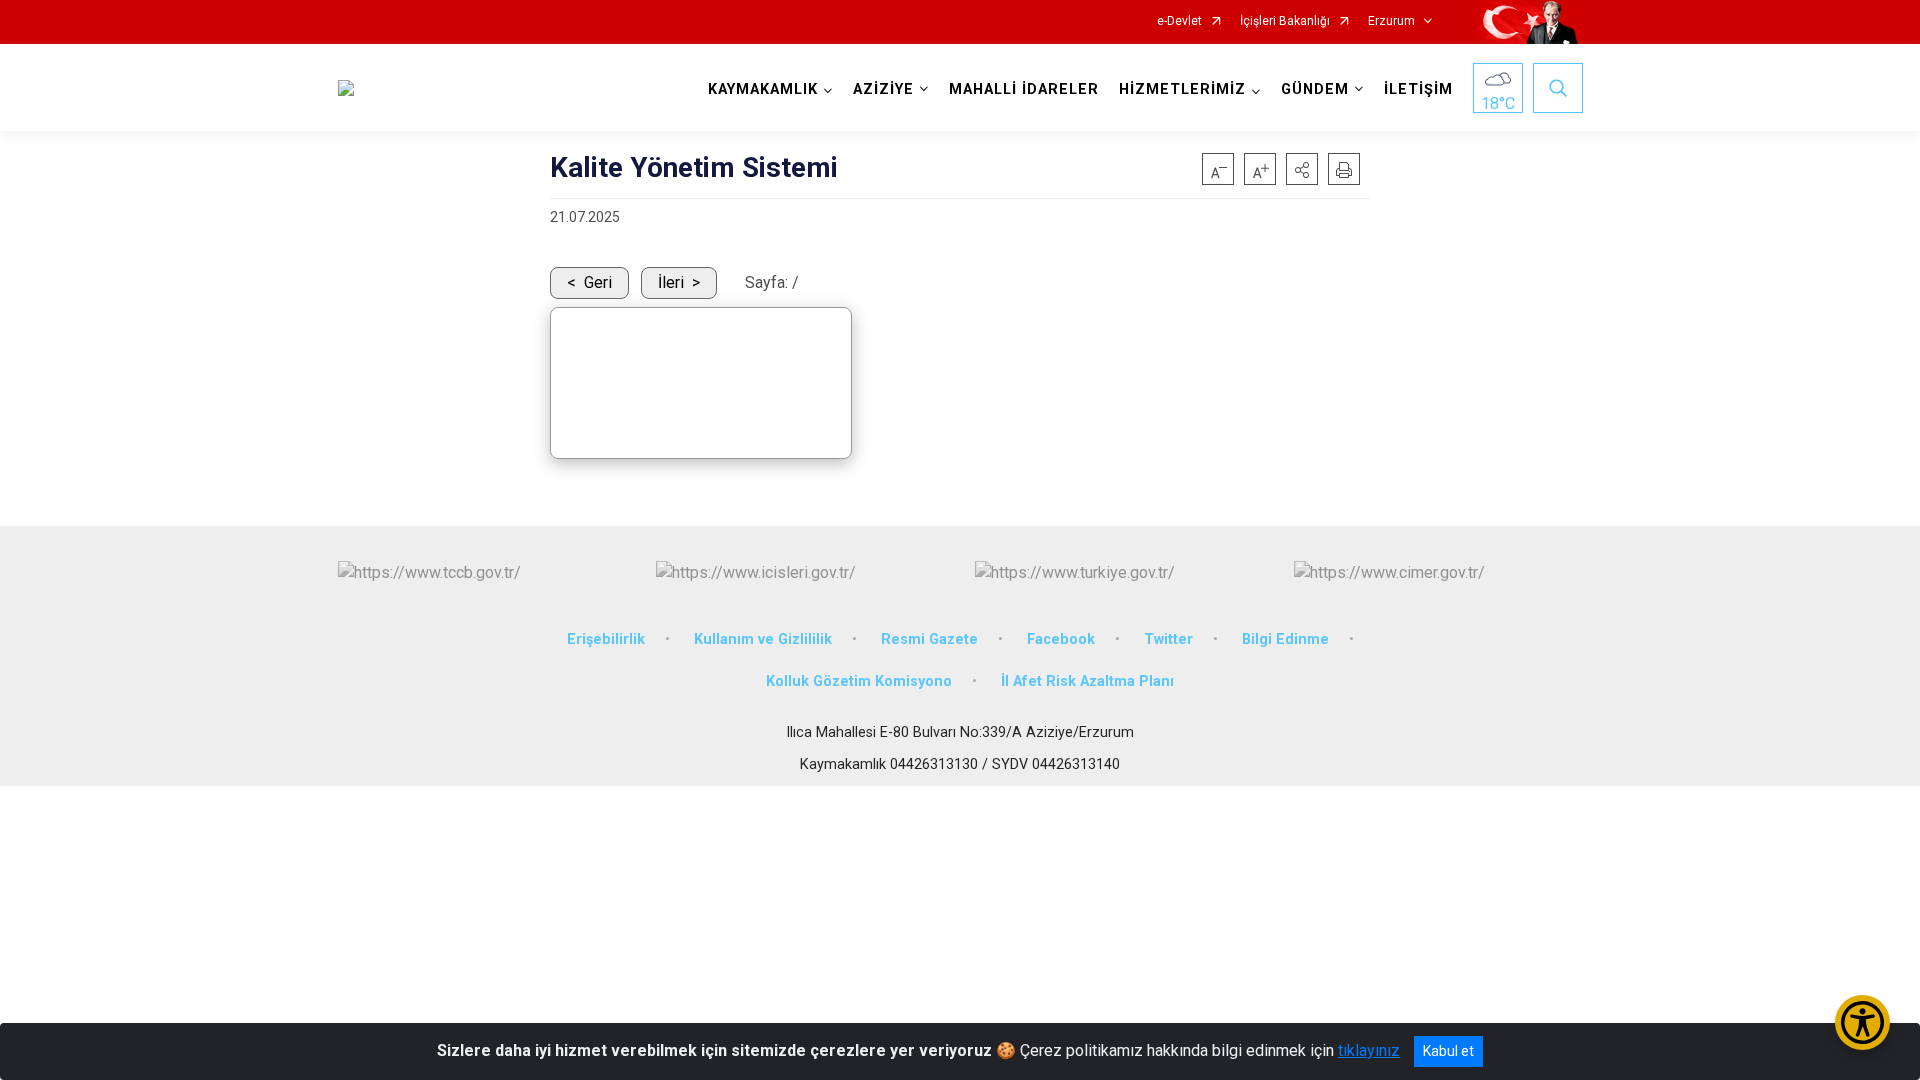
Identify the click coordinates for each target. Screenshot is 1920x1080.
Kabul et (1448, 1051)
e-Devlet (1179, 21)
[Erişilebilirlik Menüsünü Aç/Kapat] (1862, 1022)
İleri (671, 282)
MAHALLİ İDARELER (1024, 89)
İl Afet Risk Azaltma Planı (1087, 681)
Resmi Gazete (929, 639)
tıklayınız (1369, 1050)
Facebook (1061, 639)
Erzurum (1391, 21)
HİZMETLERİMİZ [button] (1182, 89)
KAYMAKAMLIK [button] (763, 89)
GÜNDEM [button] (1315, 89)
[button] (1302, 169)
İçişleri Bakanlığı (1285, 21)
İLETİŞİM (1418, 89)
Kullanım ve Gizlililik (763, 639)
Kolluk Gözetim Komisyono (859, 681)
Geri (598, 282)
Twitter (1168, 639)
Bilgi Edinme (1285, 639)
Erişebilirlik (606, 639)
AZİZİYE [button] (883, 89)
